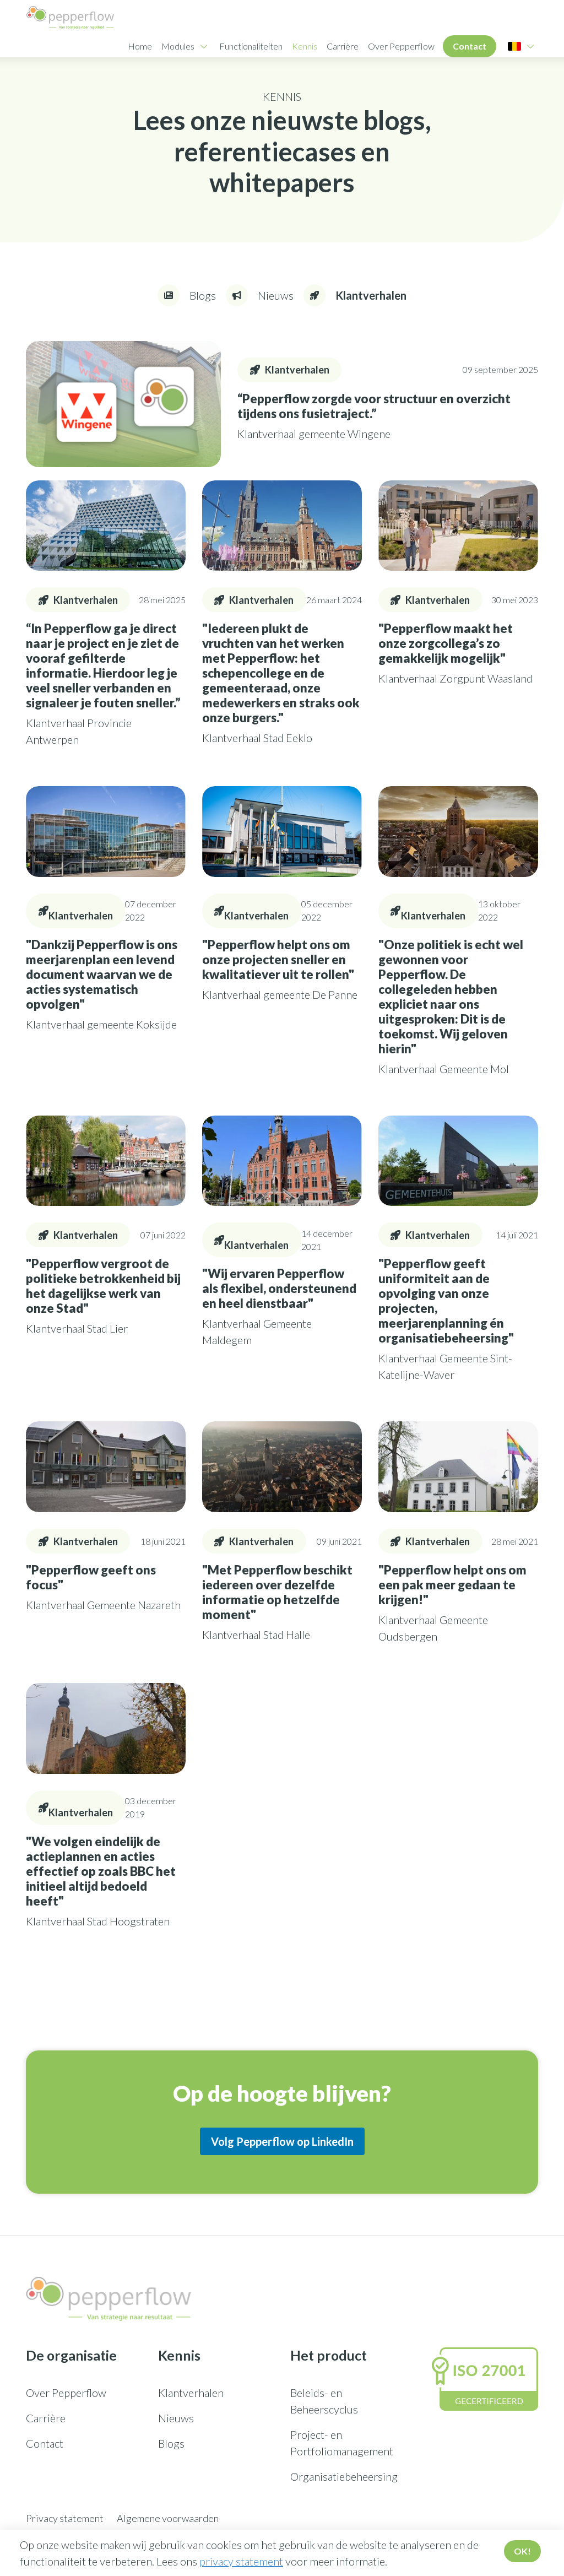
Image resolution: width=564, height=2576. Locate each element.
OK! (522, 2551)
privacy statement (241, 2561)
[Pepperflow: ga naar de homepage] (70, 18)
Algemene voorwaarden (168, 2518)
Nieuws (176, 2418)
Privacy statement (65, 2518)
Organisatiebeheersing (344, 2476)
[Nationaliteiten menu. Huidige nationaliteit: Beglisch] (514, 46)
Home (140, 46)
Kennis (305, 46)
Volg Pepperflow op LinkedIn (282, 2141)
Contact (470, 46)
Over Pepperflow (401, 46)
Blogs (171, 2443)
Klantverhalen (191, 2393)
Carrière (343, 46)
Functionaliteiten (251, 46)
